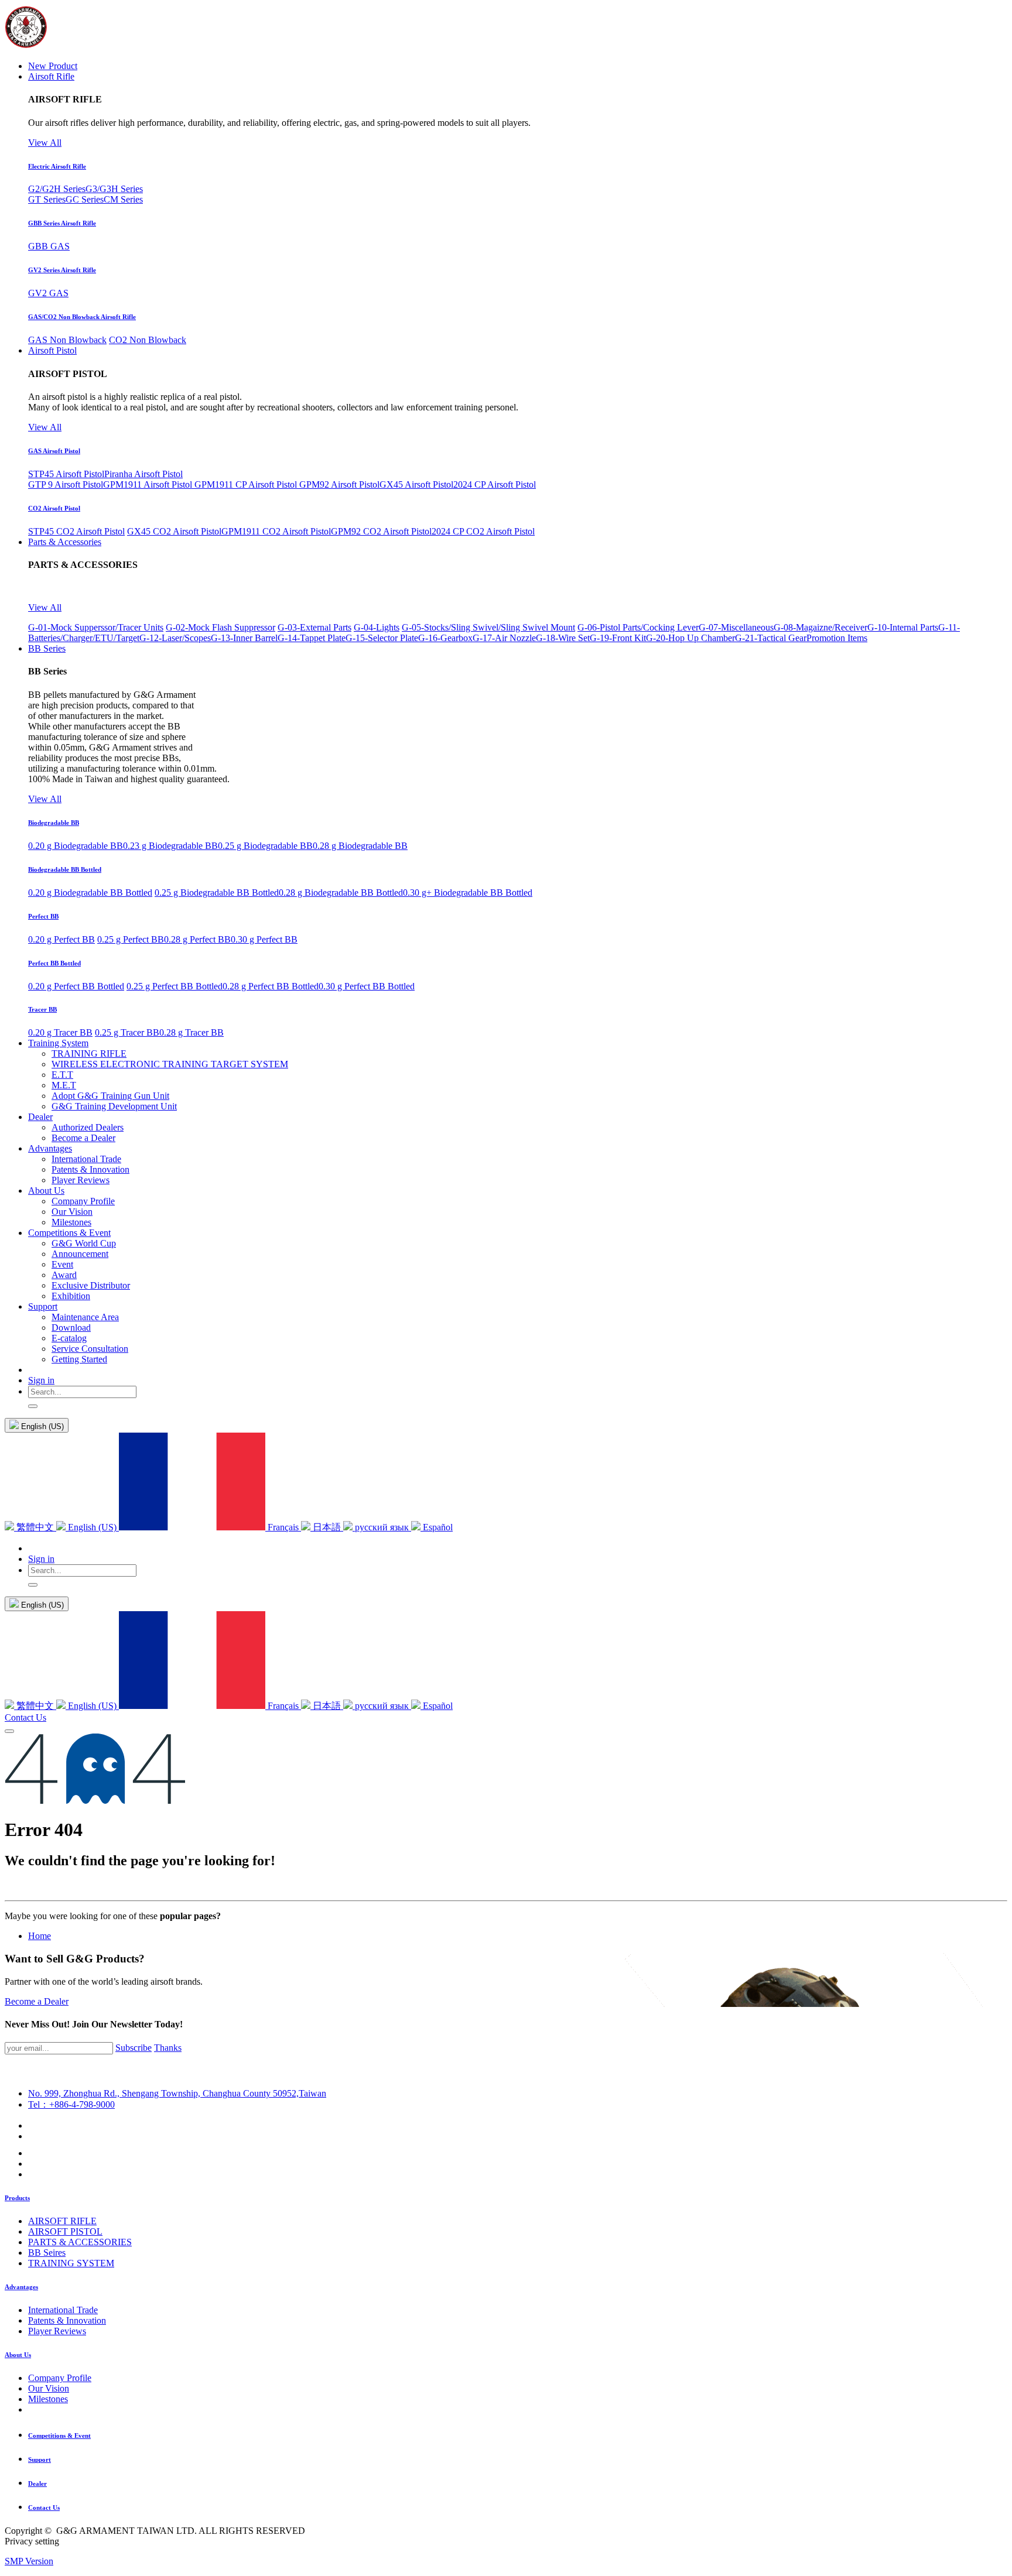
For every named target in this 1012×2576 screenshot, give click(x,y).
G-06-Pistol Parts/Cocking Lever (638, 627)
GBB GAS (49, 246)
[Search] (33, 1406)
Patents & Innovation (67, 2320)
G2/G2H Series (57, 189)
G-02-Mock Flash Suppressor (220, 627)
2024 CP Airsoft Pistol (495, 484)
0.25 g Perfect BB (131, 939)
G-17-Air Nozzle (504, 638)
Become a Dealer (37, 2001)
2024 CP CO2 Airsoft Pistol (483, 531)
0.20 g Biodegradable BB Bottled (90, 893)
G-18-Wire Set (563, 638)
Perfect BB (43, 916)
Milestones (48, 2399)
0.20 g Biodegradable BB (76, 846)
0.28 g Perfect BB (197, 939)
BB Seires (47, 2253)
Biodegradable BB (54, 823)
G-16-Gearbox (445, 638)
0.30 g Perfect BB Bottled (367, 986)
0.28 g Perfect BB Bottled (271, 986)
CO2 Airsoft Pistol (54, 508)
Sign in (41, 1380)
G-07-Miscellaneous (736, 627)
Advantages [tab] (21, 2287)
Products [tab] (17, 2198)
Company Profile (60, 2378)
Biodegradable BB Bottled (65, 869)
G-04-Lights (377, 627)
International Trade (63, 2310)
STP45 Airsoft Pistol (66, 474)
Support (40, 2459)
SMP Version (29, 2561)
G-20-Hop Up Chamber (690, 638)
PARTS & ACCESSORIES (80, 2242)
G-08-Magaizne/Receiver (820, 627)
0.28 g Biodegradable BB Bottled (341, 893)
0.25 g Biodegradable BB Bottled (217, 893)
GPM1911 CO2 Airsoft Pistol (276, 531)
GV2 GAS (48, 293)
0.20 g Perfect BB (61, 939)
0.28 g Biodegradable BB (360, 846)
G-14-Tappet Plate (312, 638)
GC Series (85, 199)
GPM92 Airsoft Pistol (339, 484)
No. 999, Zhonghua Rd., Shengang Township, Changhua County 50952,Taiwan (177, 2093)
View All (45, 143)
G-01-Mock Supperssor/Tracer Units (96, 627)
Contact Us (25, 1717)
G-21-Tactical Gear (771, 638)
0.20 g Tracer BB (60, 1032)
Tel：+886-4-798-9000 (71, 2104)
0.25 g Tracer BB (127, 1032)
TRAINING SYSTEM (71, 2263)
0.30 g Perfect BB (264, 939)
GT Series (47, 199)
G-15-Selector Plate (382, 638)
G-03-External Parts (314, 627)
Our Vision (49, 2388)
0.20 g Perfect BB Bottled (76, 986)
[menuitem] (53, 66)
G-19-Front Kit (618, 638)
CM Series (123, 199)
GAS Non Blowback (67, 340)
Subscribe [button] (134, 2048)
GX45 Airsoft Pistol (416, 484)
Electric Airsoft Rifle (57, 166)
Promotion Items (837, 638)
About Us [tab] (18, 2355)
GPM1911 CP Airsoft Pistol (247, 484)
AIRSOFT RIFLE (62, 2221)
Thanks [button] (168, 2048)
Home (40, 1936)
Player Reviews (57, 2331)
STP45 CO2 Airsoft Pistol (76, 531)
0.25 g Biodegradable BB (265, 846)
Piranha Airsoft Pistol (143, 474)
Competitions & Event (59, 2435)
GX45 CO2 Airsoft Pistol (174, 531)
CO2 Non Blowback (148, 340)
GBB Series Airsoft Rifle (62, 223)
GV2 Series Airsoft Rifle (62, 270)
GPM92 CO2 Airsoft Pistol (381, 531)
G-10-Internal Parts (903, 627)
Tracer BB (42, 1009)
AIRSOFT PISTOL (65, 2231)
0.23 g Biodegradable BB (170, 846)
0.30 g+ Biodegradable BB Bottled (468, 893)
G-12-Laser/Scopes (175, 638)
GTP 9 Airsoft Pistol (66, 484)
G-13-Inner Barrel (244, 638)
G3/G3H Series (114, 189)
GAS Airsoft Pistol (54, 451)
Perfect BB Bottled (54, 963)
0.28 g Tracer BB (192, 1032)
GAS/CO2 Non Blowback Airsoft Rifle (82, 317)
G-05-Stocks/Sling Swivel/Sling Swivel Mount (488, 627)
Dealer (37, 2483)
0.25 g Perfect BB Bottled (175, 986)
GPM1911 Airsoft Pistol (149, 484)
